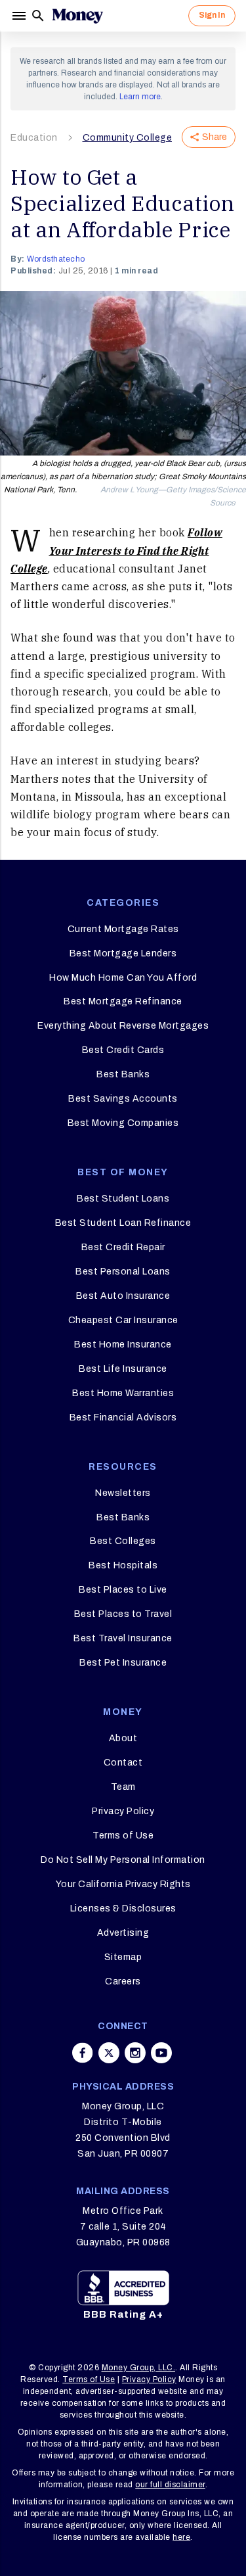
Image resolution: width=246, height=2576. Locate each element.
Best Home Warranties (123, 1393)
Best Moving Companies (123, 1123)
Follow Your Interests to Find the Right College (116, 550)
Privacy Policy (123, 1811)
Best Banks (123, 1074)
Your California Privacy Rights (123, 1884)
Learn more (140, 97)
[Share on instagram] (135, 2053)
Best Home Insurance (123, 1345)
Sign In (212, 15)
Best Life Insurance (123, 1369)
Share (215, 137)
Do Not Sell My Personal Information (123, 1860)
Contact (123, 1763)
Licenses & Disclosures (123, 1909)
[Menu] (20, 16)
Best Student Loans (123, 1199)
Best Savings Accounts (123, 1099)
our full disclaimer (170, 2485)
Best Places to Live (123, 1590)
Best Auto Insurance (123, 1296)
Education (34, 138)
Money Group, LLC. (139, 2368)
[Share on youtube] (161, 2053)
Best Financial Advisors (123, 1417)
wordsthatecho (56, 259)
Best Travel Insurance (123, 1638)
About (123, 1738)
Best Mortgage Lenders (123, 953)
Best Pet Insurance (123, 1663)
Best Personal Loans (123, 1272)
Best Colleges (123, 1541)
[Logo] (77, 16)
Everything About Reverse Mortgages (123, 1026)
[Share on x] (109, 2053)
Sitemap (123, 1957)
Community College (128, 138)
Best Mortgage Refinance (123, 1001)
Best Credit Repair (123, 1247)
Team (123, 1787)
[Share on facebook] (83, 2053)
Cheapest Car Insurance (123, 1320)
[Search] (38, 16)
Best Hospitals (123, 1565)
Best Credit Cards (123, 1050)
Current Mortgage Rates (123, 929)
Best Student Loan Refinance (123, 1223)
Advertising (123, 1933)
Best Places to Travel (123, 1614)
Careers (123, 1981)
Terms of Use (123, 1836)
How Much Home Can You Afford (123, 978)
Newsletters (123, 1493)
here (181, 2537)
